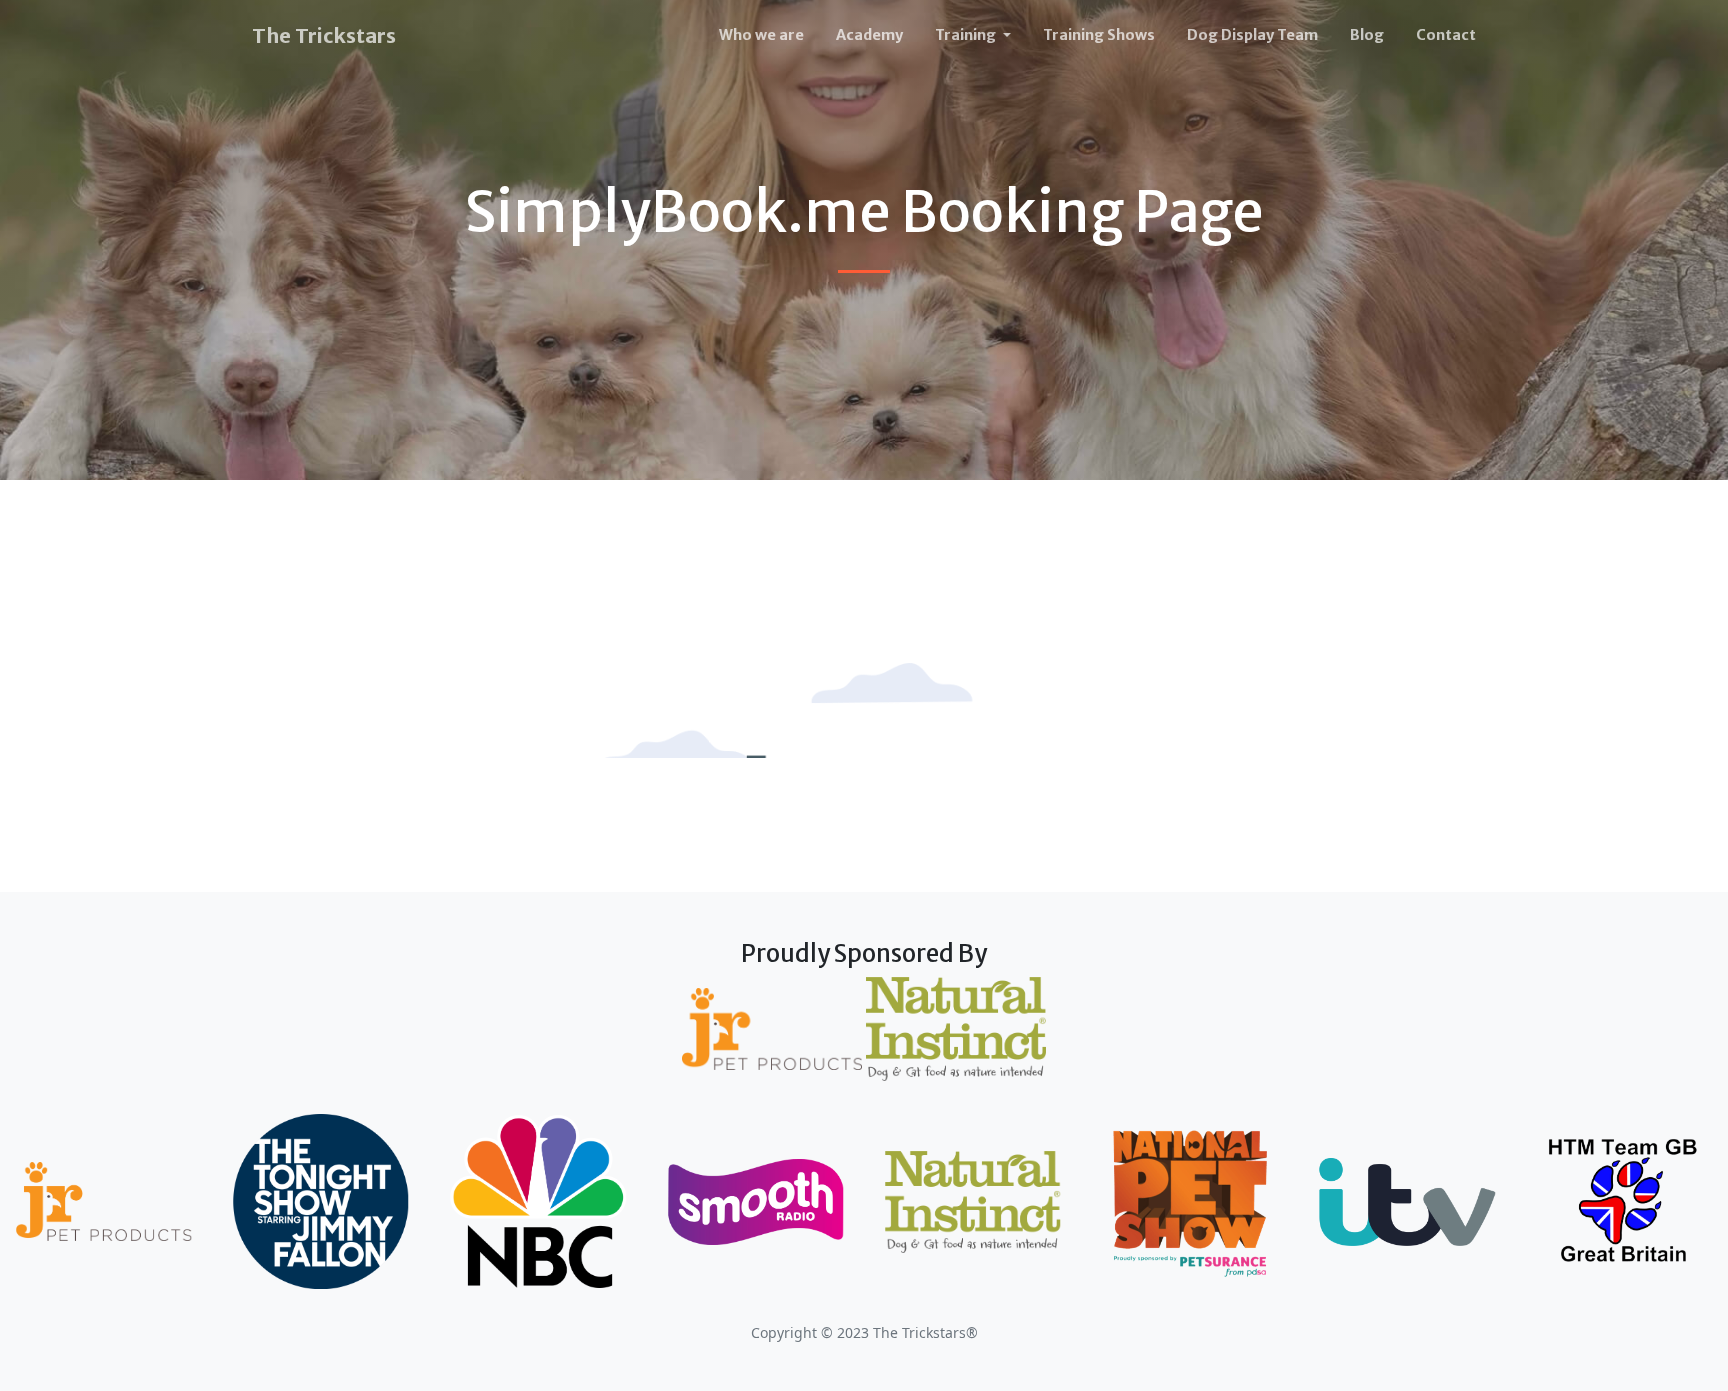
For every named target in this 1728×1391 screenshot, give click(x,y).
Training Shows (1099, 35)
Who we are (761, 35)
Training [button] (967, 35)
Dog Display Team (1252, 35)
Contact (1446, 35)
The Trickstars (324, 35)
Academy (869, 35)
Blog (1367, 35)
